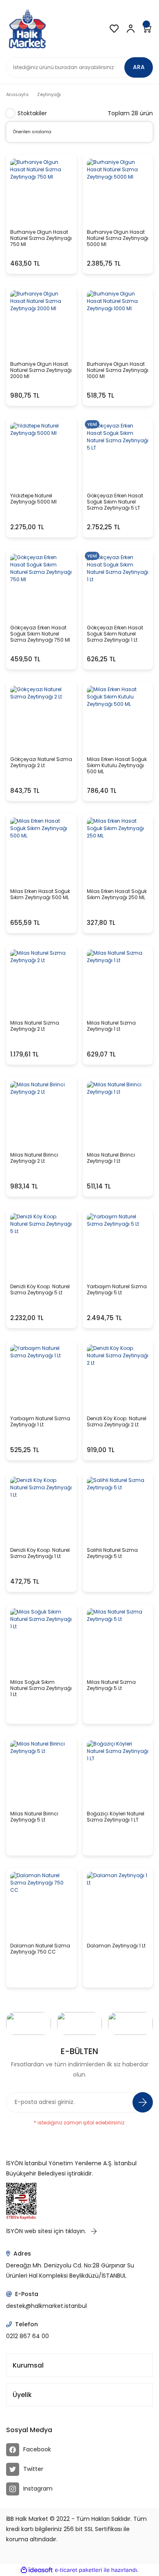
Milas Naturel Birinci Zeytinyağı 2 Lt (34, 1158)
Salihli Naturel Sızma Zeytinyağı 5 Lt (112, 1553)
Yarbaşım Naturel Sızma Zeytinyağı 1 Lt (40, 1422)
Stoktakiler (32, 113)
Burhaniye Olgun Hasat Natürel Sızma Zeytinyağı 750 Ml (41, 238)
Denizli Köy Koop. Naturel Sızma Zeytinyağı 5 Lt (40, 1290)
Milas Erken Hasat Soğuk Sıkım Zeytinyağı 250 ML (117, 894)
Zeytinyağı (49, 94)
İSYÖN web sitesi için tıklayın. (47, 2231)
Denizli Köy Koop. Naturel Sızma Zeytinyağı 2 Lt (117, 1422)
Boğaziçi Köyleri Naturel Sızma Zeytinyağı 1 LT (116, 1817)
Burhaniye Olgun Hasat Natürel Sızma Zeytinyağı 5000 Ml (118, 238)
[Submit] (143, 2102)
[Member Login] (130, 29)
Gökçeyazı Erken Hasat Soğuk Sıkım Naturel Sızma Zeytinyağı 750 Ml (40, 634)
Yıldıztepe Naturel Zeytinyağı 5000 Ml (33, 499)
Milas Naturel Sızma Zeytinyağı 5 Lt (111, 1685)
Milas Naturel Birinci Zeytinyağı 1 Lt (111, 1158)
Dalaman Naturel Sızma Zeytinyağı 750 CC (40, 1949)
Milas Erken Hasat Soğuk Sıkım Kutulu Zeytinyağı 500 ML (117, 765)
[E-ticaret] (78, 2570)
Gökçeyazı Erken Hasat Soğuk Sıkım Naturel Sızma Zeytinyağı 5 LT (115, 502)
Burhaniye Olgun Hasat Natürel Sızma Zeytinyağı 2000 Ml (41, 370)
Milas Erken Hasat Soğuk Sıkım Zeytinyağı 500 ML (40, 894)
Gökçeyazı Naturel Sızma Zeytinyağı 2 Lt (41, 762)
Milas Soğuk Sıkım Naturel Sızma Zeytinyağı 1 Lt (41, 1688)
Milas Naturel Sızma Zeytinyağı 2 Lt (35, 1026)
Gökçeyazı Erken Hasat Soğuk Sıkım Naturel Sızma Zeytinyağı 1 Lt (115, 634)
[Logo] (27, 29)
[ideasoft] (37, 2570)
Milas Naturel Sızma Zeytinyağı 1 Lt (111, 1026)
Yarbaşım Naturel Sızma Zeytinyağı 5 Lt (117, 1290)
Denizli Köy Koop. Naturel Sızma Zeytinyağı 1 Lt (40, 1553)
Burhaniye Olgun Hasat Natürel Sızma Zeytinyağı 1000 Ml (118, 370)
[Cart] (147, 29)
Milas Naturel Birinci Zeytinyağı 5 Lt (34, 1817)
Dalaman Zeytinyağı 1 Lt (116, 1946)
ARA (139, 67)
